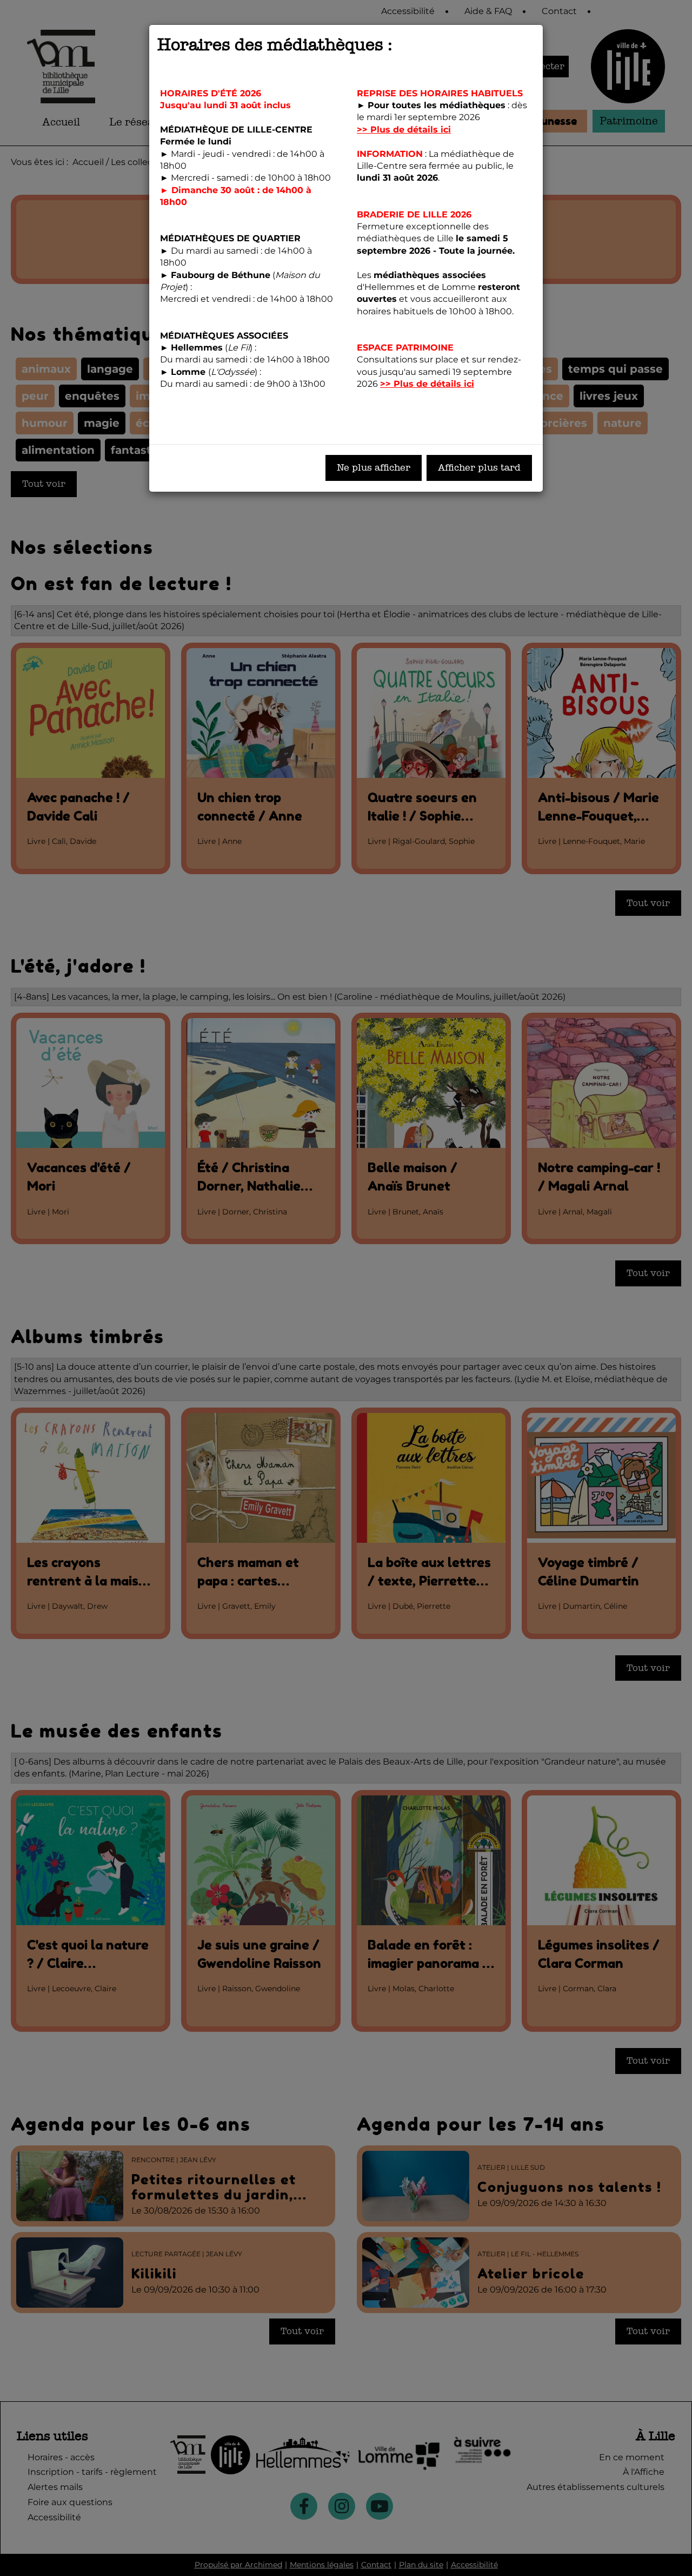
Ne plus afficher (374, 468)
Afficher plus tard (479, 468)
